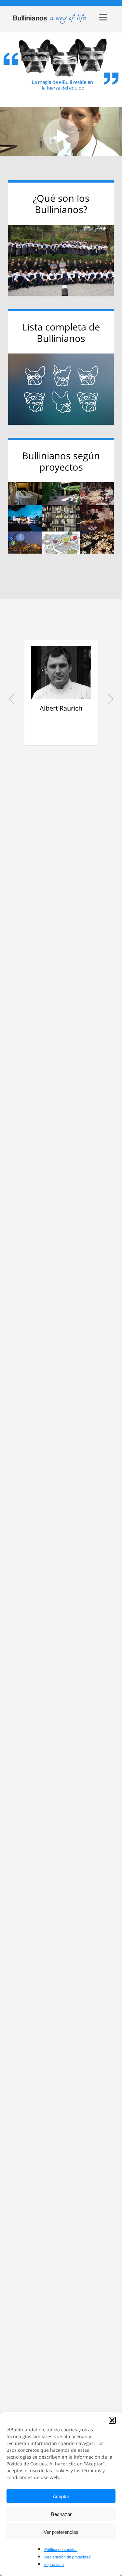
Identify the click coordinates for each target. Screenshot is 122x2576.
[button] (112, 2420)
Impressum (54, 2564)
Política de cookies (61, 2549)
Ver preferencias (61, 2532)
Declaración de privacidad (68, 2557)
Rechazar (61, 2514)
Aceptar (61, 2496)
